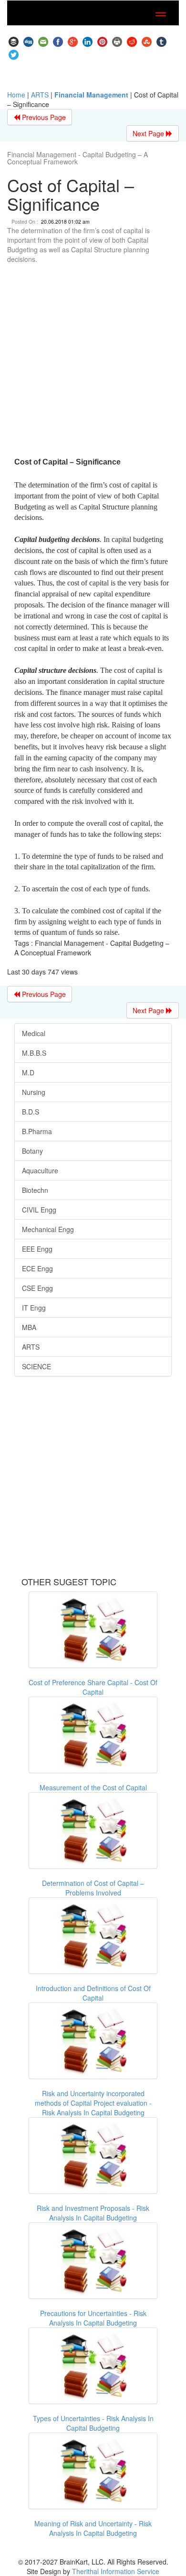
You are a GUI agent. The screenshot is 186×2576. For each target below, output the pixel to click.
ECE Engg (37, 1268)
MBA (29, 1327)
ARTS (40, 95)
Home (16, 95)
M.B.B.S (34, 1053)
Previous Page (43, 117)
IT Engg (34, 1308)
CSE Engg (37, 1288)
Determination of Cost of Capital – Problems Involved (93, 1888)
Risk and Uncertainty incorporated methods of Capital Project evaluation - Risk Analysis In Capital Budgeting (93, 2103)
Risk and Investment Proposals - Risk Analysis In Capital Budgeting (93, 2213)
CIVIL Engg (39, 1210)
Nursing (34, 1092)
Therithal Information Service (116, 2571)
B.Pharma (37, 1131)
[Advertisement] (93, 362)
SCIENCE (36, 1366)
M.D (28, 1072)
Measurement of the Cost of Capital (93, 1787)
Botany (32, 1151)
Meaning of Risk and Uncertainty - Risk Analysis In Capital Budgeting (93, 2528)
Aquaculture (40, 1170)
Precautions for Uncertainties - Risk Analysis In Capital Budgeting (93, 2318)
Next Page (149, 133)
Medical (34, 1033)
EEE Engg (37, 1249)
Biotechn (35, 1190)
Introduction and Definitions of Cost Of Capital (93, 1993)
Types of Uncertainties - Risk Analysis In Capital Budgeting (93, 2423)
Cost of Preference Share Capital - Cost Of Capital (93, 1687)
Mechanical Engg (48, 1229)
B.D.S (31, 1112)
